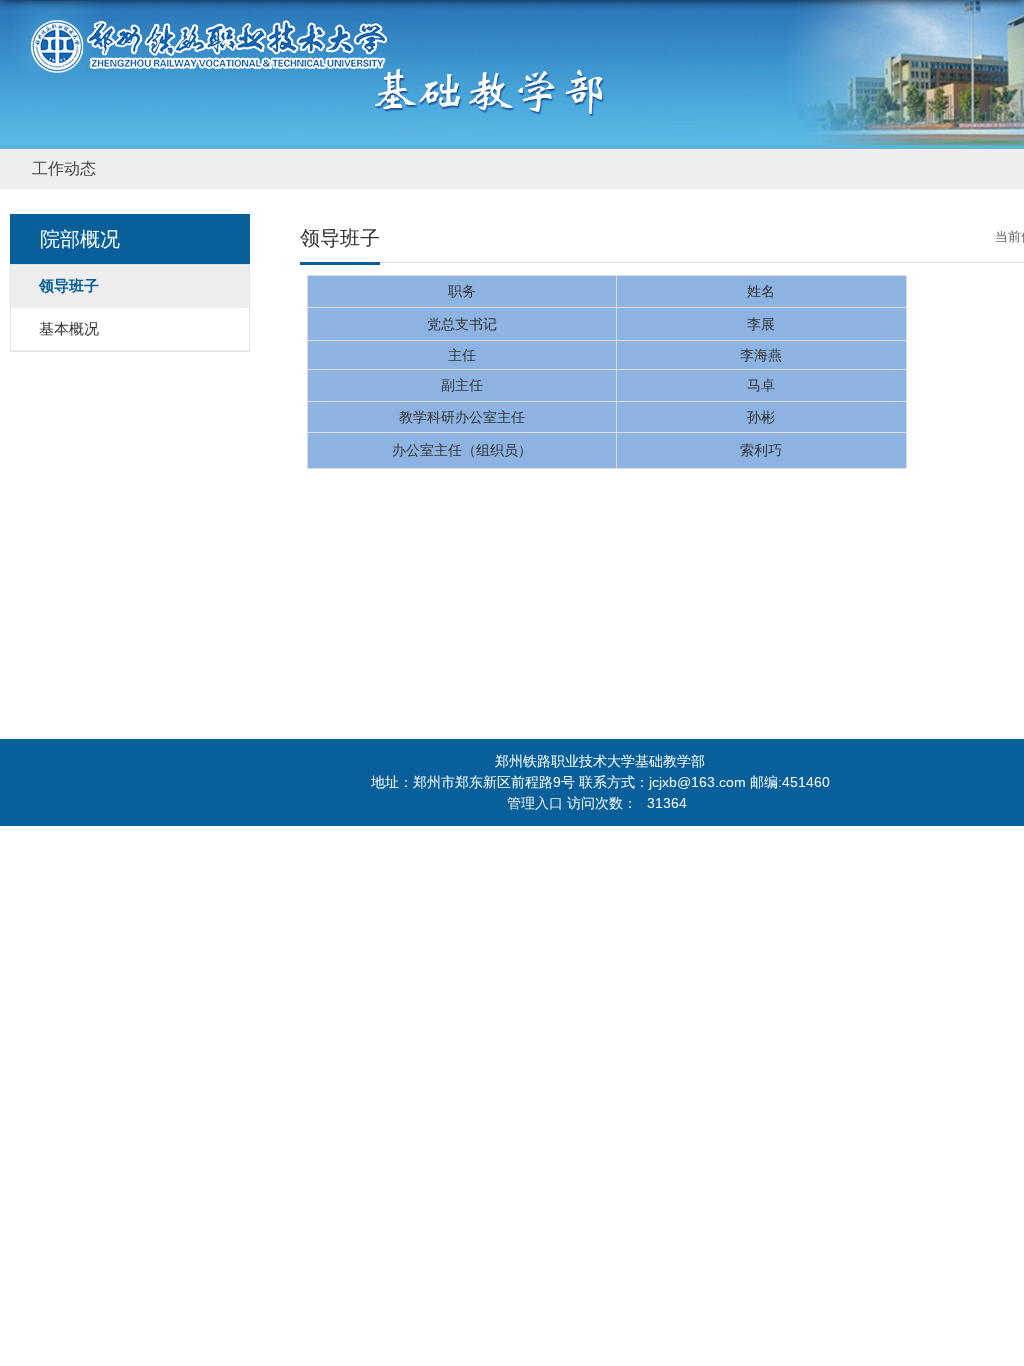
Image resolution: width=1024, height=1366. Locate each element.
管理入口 (535, 803)
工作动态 (64, 168)
